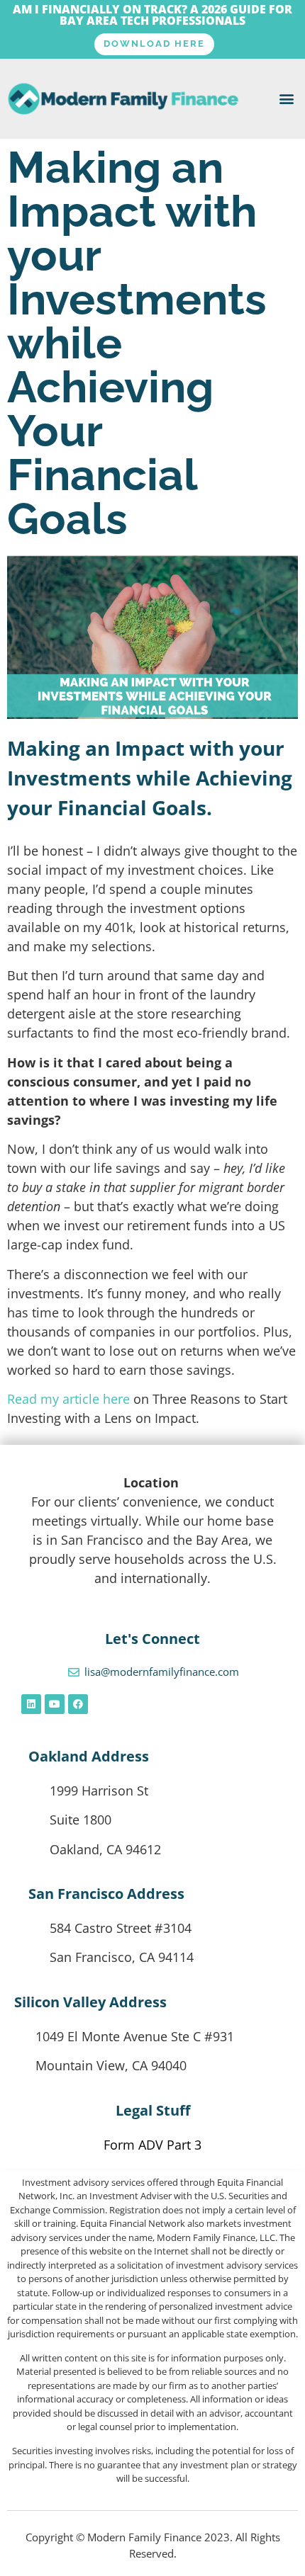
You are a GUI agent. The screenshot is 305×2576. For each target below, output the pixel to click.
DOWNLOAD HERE (154, 44)
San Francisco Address (106, 1894)
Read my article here (68, 1399)
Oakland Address (89, 1756)
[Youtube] (55, 1704)
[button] (286, 99)
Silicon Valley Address (90, 2002)
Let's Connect (152, 1639)
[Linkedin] (31, 1704)
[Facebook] (78, 1704)
